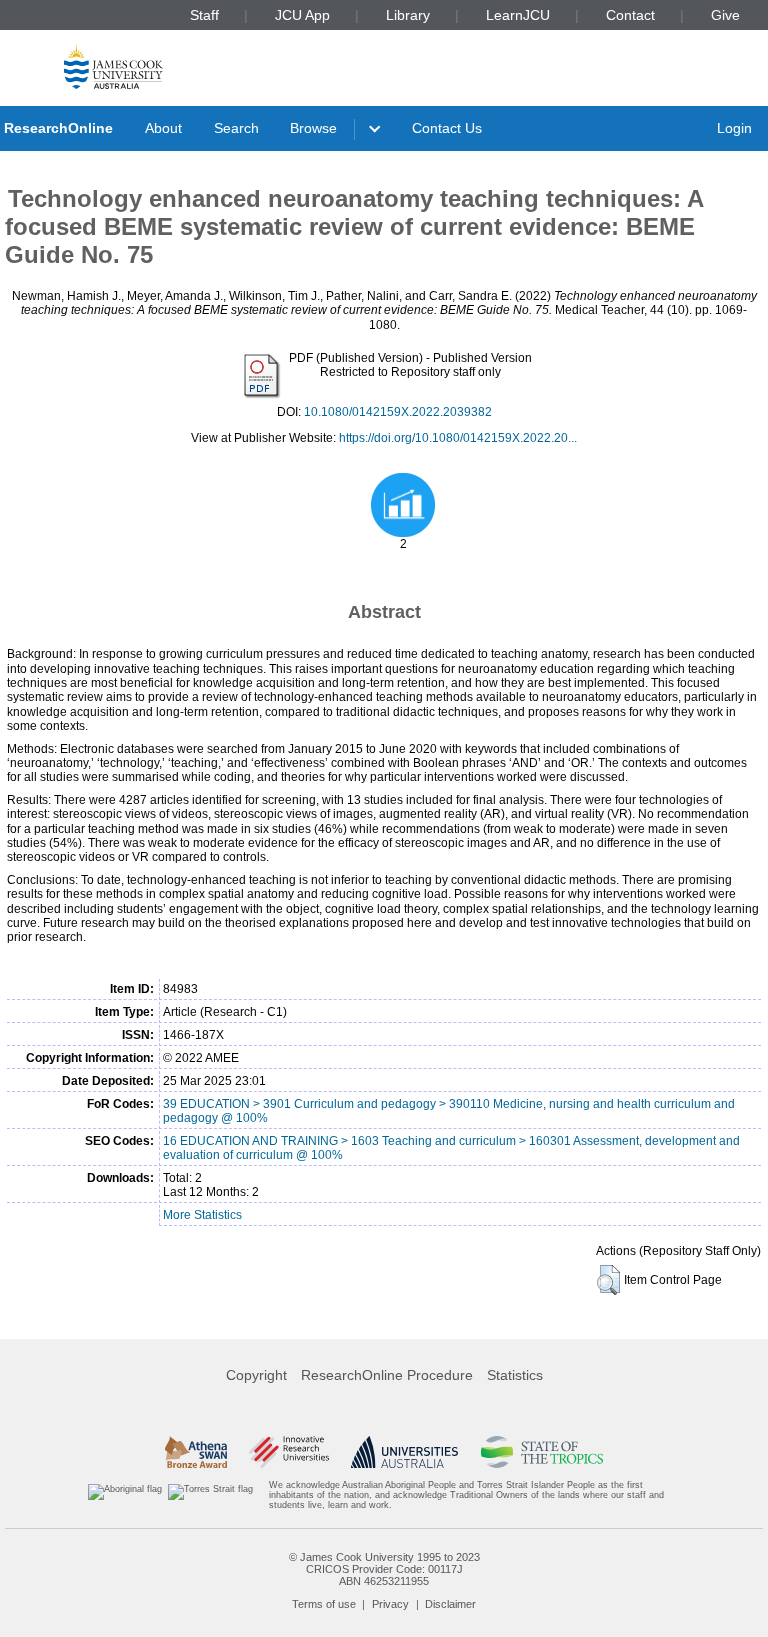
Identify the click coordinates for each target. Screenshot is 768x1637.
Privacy (390, 1604)
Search (236, 128)
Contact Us (447, 128)
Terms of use (324, 1604)
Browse (313, 128)
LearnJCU (518, 15)
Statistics (515, 1375)
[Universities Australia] (404, 1452)
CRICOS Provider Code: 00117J (384, 1569)
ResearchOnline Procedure (387, 1375)
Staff (204, 15)
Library (408, 15)
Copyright (256, 1375)
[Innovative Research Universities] (288, 1452)
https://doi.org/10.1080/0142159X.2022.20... (458, 438)
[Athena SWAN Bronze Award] (196, 1452)
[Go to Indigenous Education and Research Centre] (125, 1495)
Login (734, 128)
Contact (630, 15)
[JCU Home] (113, 66)
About (163, 128)
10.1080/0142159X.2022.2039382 (398, 412)
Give (725, 15)
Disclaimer (450, 1604)
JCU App (302, 15)
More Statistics (202, 1215)
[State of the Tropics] (542, 1452)
